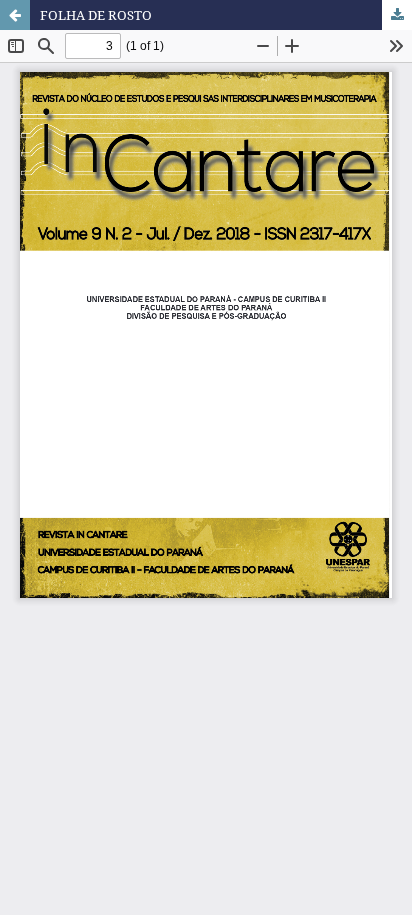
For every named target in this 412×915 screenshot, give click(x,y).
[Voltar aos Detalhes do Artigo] (15, 15)
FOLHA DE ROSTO (96, 15)
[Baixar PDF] (397, 15)
